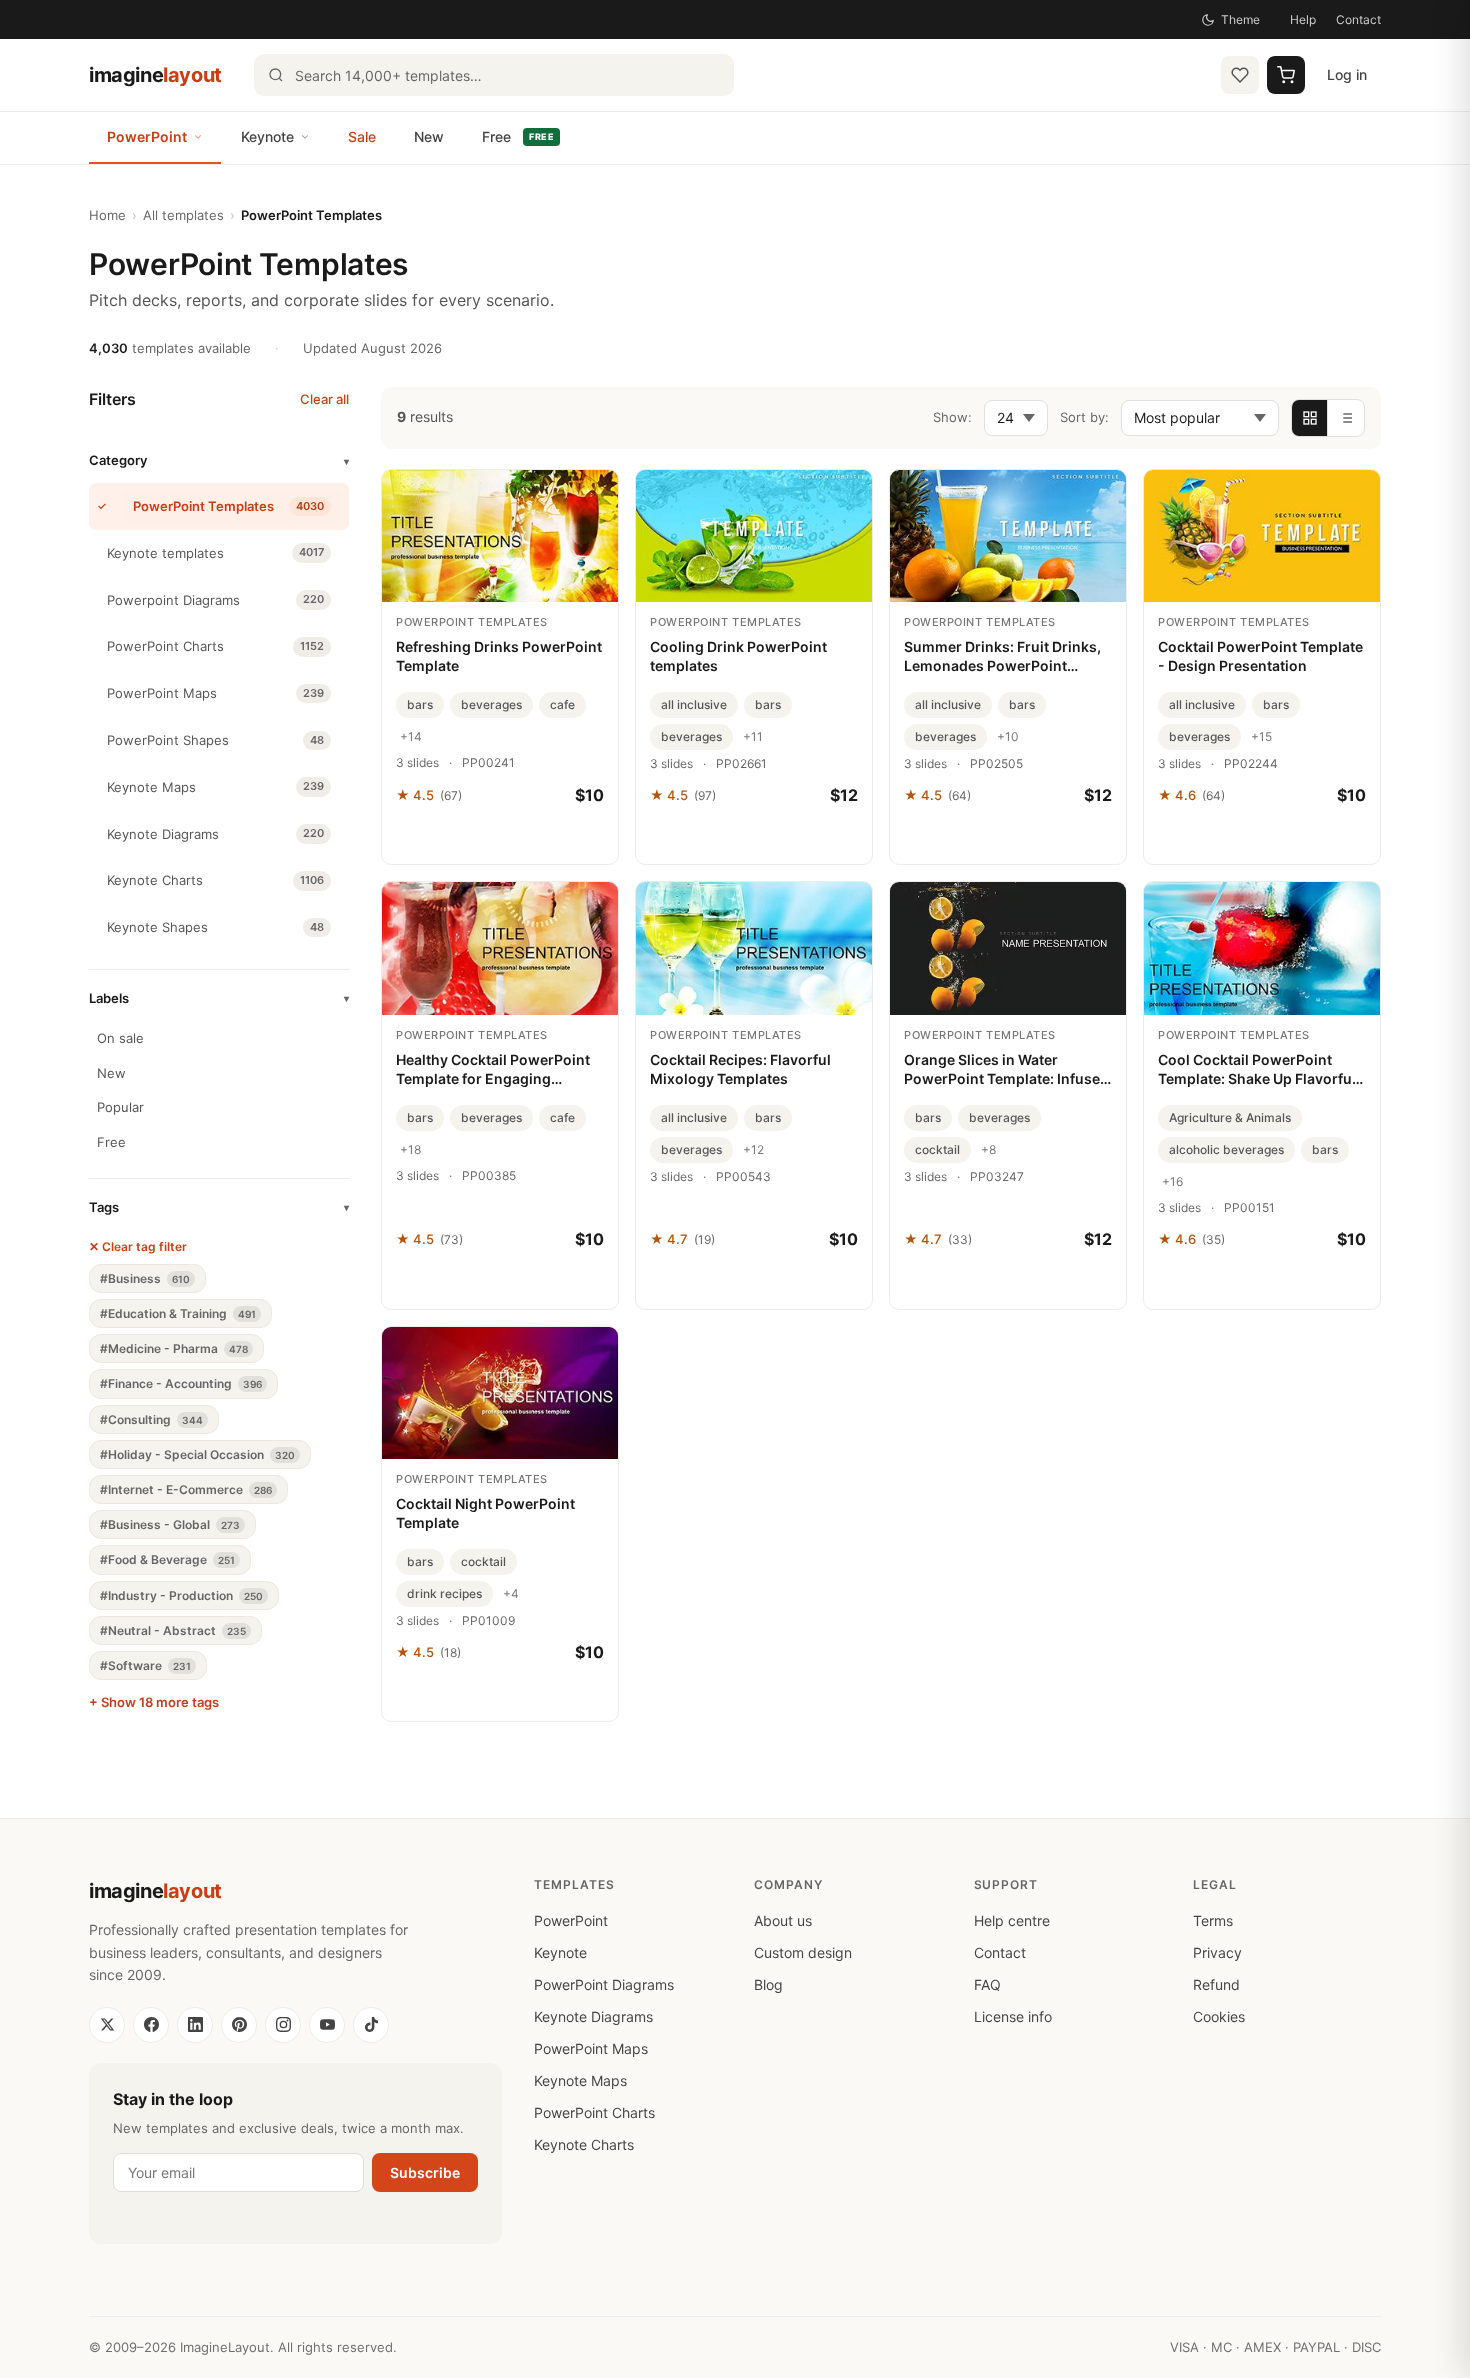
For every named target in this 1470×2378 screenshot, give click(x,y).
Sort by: (1084, 417)
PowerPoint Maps (591, 2048)
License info (1013, 2016)
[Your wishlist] (1240, 75)
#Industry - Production (181, 1595)
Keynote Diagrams (593, 2016)
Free (518, 136)
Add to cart (500, 839)
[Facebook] (151, 2025)
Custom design (803, 1952)
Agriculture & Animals (1230, 1117)
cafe (562, 704)
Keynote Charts (584, 2144)
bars (420, 704)
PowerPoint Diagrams (604, 1984)
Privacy (1217, 1952)
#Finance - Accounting (181, 1383)
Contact (1358, 19)
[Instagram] (283, 2025)
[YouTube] (327, 2025)
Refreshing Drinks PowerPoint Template (499, 656)
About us (783, 1920)
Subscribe (425, 2172)
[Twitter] (107, 2025)
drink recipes (444, 1593)
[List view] (1346, 418)
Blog (768, 1984)
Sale (362, 136)
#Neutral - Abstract (173, 1630)
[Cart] (1286, 75)
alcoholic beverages (1226, 1149)
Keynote (267, 136)
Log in (1347, 74)
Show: (952, 417)
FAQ (987, 1984)
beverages (491, 704)
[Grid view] (1310, 418)
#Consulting (151, 1419)
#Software (145, 1665)
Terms (1213, 1920)
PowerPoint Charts (594, 2112)
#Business (145, 1278)
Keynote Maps (580, 2080)
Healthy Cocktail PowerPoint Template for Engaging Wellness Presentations (493, 1070)
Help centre (1012, 1920)
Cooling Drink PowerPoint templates (738, 656)
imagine (155, 75)
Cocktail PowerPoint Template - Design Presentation (1260, 656)
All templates (183, 215)
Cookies (1219, 2016)
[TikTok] (371, 2025)
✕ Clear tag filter (138, 1246)
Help (1303, 19)
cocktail (937, 1149)
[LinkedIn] (195, 2025)
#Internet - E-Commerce (186, 1489)
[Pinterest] (239, 2025)
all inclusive (694, 704)
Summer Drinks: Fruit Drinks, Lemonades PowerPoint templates (1002, 657)
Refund (1216, 1984)
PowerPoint (147, 136)
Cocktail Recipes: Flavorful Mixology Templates (740, 1069)
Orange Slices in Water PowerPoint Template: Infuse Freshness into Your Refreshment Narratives (1002, 1070)
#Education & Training (178, 1313)
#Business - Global (170, 1524)
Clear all (324, 399)
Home (107, 215)
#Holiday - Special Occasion (197, 1454)
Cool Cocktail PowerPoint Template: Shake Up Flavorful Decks (1257, 1070)
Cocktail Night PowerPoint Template (485, 1513)
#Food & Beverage (167, 1559)
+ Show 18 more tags (154, 1702)
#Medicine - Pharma (174, 1348)
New (429, 136)
